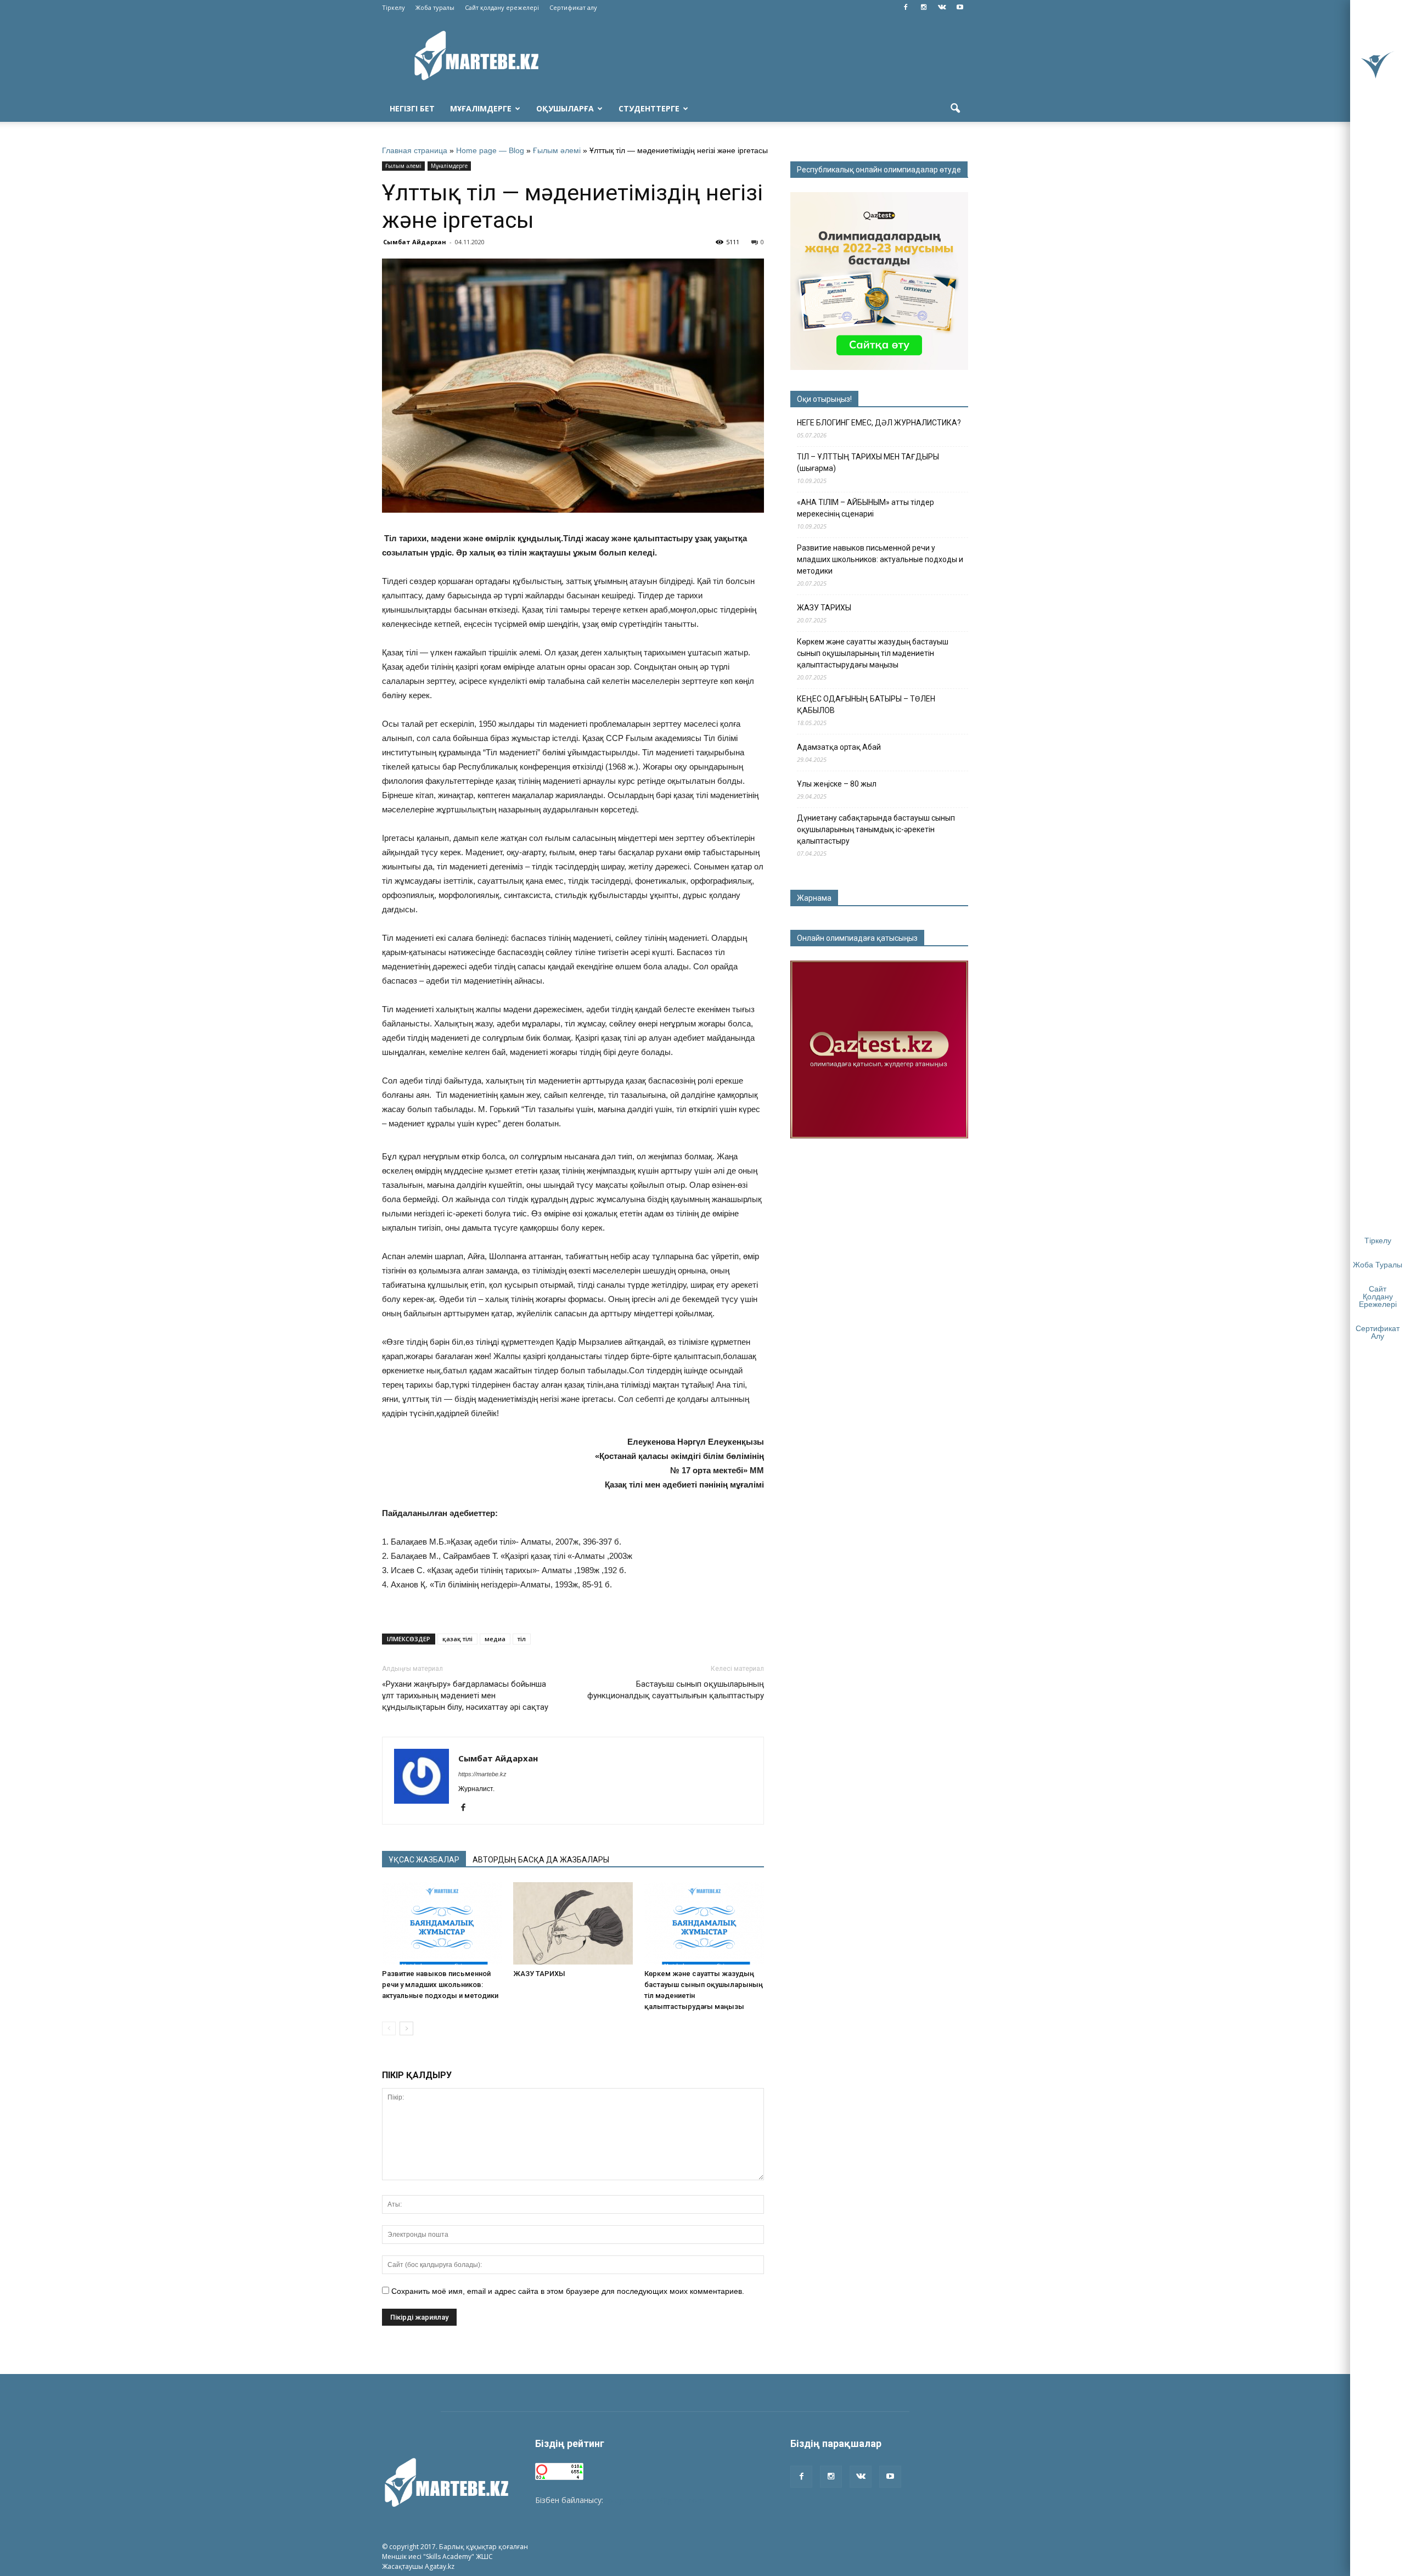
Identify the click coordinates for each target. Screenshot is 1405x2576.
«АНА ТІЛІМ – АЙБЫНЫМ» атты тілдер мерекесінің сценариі (866, 508)
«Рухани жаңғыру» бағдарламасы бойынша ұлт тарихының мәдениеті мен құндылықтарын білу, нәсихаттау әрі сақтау (465, 1696)
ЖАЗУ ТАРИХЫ (539, 1974)
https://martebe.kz (482, 1774)
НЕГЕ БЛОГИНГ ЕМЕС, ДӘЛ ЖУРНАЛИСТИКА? (879, 423)
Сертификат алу (573, 7)
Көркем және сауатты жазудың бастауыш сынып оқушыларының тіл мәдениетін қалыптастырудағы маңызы (873, 653)
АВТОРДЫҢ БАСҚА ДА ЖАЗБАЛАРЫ (541, 1860)
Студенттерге (649, 108)
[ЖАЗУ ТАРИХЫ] (573, 1923)
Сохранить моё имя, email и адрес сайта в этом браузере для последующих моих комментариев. (568, 2291)
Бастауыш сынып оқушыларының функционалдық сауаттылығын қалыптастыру (676, 1690)
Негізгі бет (412, 108)
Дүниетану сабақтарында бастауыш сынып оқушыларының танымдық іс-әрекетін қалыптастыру (876, 829)
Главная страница (415, 150)
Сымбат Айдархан (415, 242)
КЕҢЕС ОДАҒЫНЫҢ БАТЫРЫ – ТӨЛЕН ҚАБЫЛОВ (866, 705)
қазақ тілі (457, 1639)
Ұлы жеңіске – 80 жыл (837, 784)
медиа (495, 1639)
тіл (522, 1639)
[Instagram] (924, 8)
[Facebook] (906, 8)
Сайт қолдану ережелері (502, 7)
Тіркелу (394, 7)
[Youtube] (960, 8)
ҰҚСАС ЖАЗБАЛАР (424, 1860)
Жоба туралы (435, 7)
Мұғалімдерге (481, 108)
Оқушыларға (565, 108)
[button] (955, 109)
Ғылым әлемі (557, 150)
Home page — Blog (490, 150)
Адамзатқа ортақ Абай (839, 747)
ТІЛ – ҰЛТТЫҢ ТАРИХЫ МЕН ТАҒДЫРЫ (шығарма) (868, 462)
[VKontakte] (942, 8)
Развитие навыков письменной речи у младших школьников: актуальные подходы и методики (440, 1985)
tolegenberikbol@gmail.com (655, 2500)
